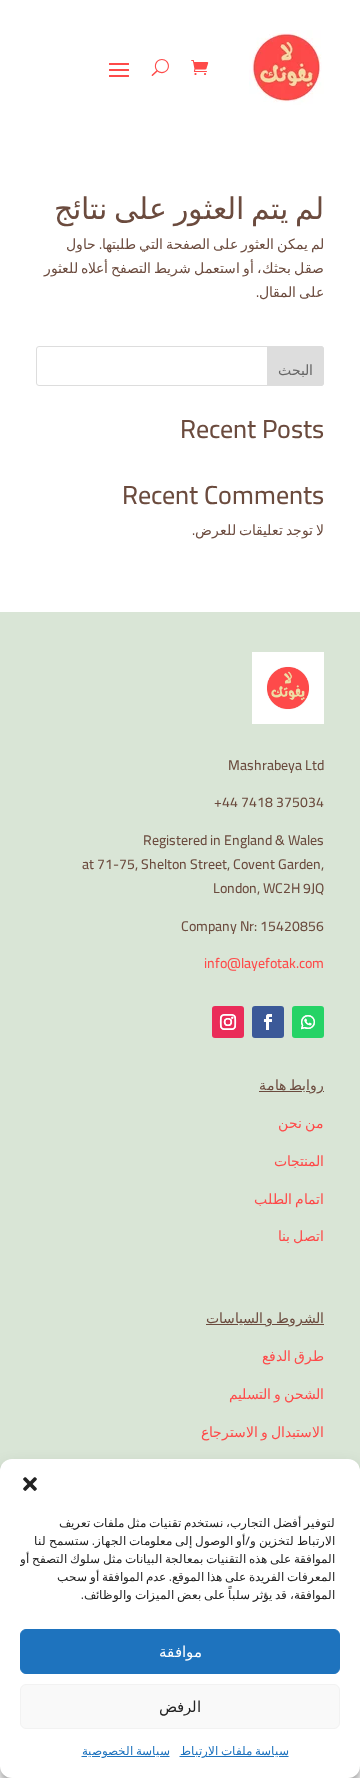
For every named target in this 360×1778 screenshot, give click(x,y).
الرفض (180, 1706)
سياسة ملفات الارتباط (234, 1750)
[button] (30, 1484)
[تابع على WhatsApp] (308, 1022)
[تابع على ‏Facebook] (268, 1022)
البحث (295, 370)
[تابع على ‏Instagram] (228, 1022)
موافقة (180, 1651)
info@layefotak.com (264, 963)
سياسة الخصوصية (126, 1750)
